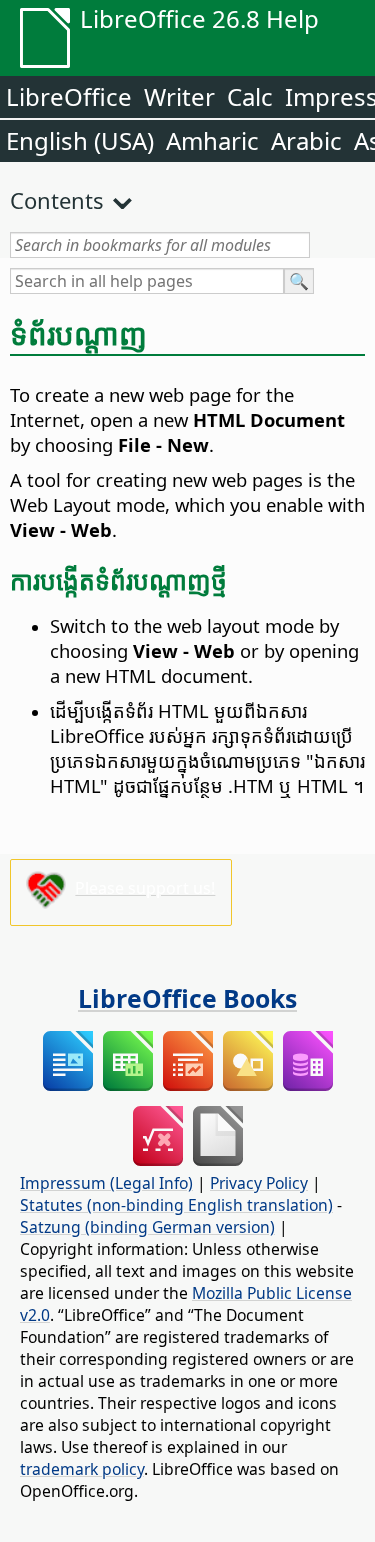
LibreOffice (69, 96)
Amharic (212, 140)
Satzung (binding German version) (147, 1227)
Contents (57, 200)
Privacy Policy (259, 1183)
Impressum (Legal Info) (106, 1183)
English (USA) (80, 140)
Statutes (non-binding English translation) (176, 1205)
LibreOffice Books (187, 998)
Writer (179, 96)
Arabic (306, 140)
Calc (250, 96)
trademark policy (82, 1469)
